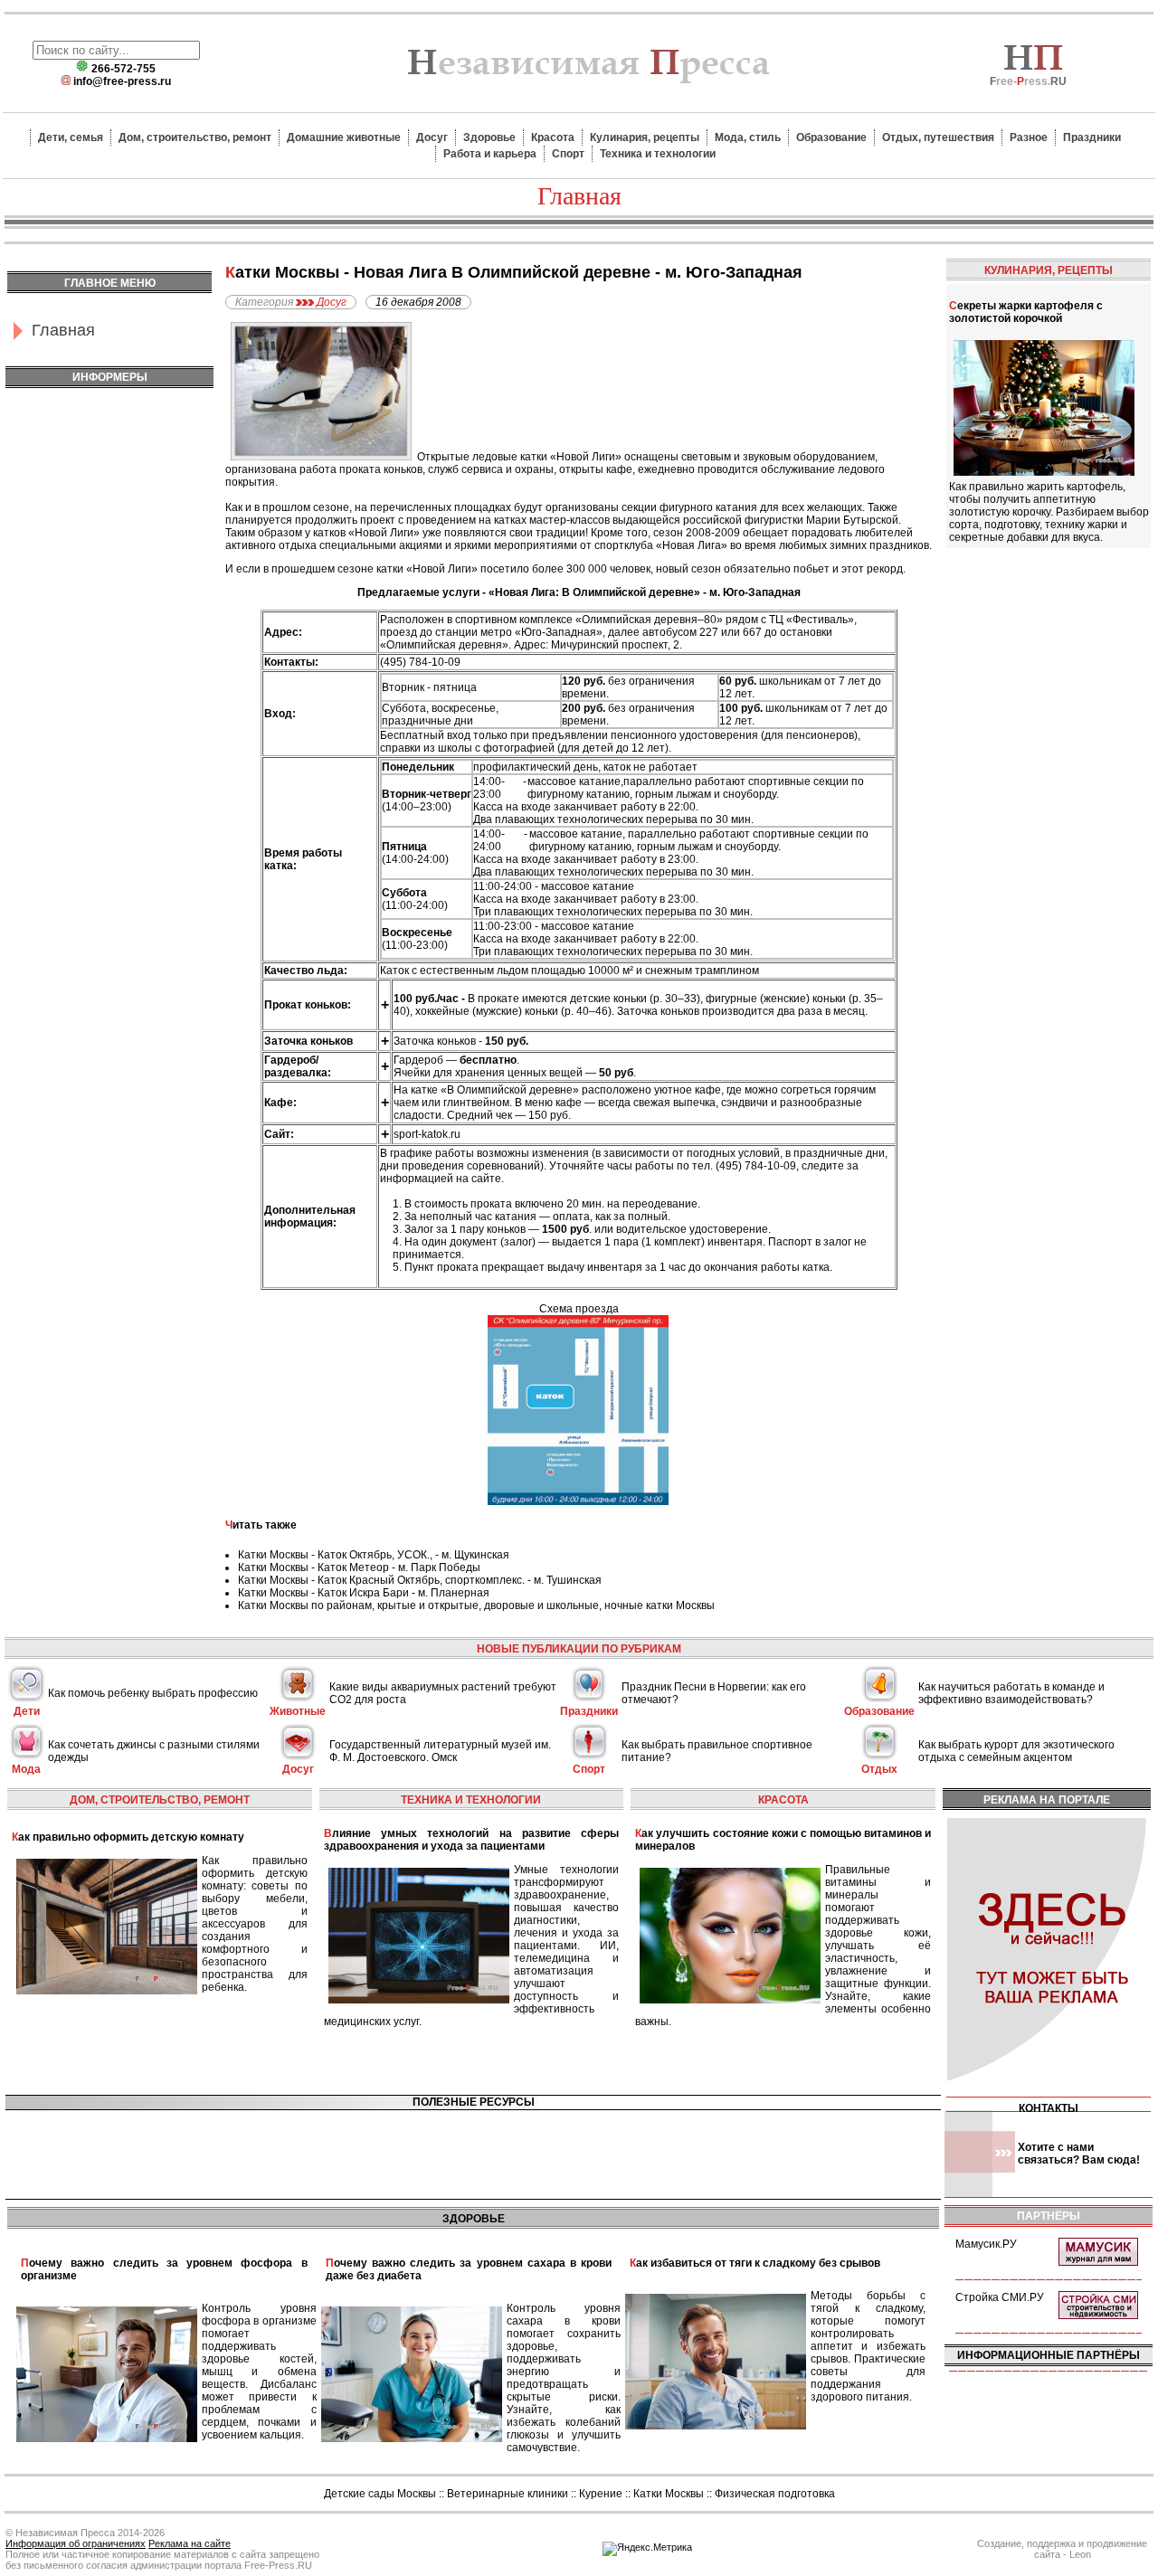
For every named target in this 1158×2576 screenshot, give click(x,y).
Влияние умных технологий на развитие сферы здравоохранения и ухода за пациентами (472, 1840)
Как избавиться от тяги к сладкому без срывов (755, 2263)
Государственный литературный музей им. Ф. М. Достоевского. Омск (440, 1751)
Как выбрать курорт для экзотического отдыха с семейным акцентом (1016, 1751)
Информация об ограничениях (76, 2543)
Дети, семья (71, 137)
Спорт (568, 154)
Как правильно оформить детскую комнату (128, 1837)
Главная (63, 330)
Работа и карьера (490, 154)
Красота (553, 137)
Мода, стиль (748, 137)
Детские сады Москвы (380, 2494)
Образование (831, 137)
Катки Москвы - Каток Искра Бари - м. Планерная (364, 1593)
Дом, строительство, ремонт (195, 137)
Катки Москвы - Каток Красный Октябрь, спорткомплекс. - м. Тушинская (420, 1580)
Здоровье (489, 137)
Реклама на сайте (190, 2543)
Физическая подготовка (775, 2494)
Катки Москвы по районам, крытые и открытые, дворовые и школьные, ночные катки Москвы (476, 1605)
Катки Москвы (669, 2494)
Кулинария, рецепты (645, 137)
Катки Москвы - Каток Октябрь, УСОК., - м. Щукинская (374, 1555)
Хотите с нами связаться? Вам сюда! (1079, 2154)
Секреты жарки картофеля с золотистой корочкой (1026, 312)
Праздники (1092, 137)
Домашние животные (344, 137)
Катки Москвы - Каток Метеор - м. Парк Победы (359, 1567)
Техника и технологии (658, 154)
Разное (1029, 137)
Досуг (432, 137)
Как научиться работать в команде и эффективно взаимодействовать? (1011, 1693)
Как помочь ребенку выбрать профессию (153, 1693)
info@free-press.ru (122, 81)
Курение (601, 2494)
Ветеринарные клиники (508, 2494)
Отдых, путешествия (938, 137)
